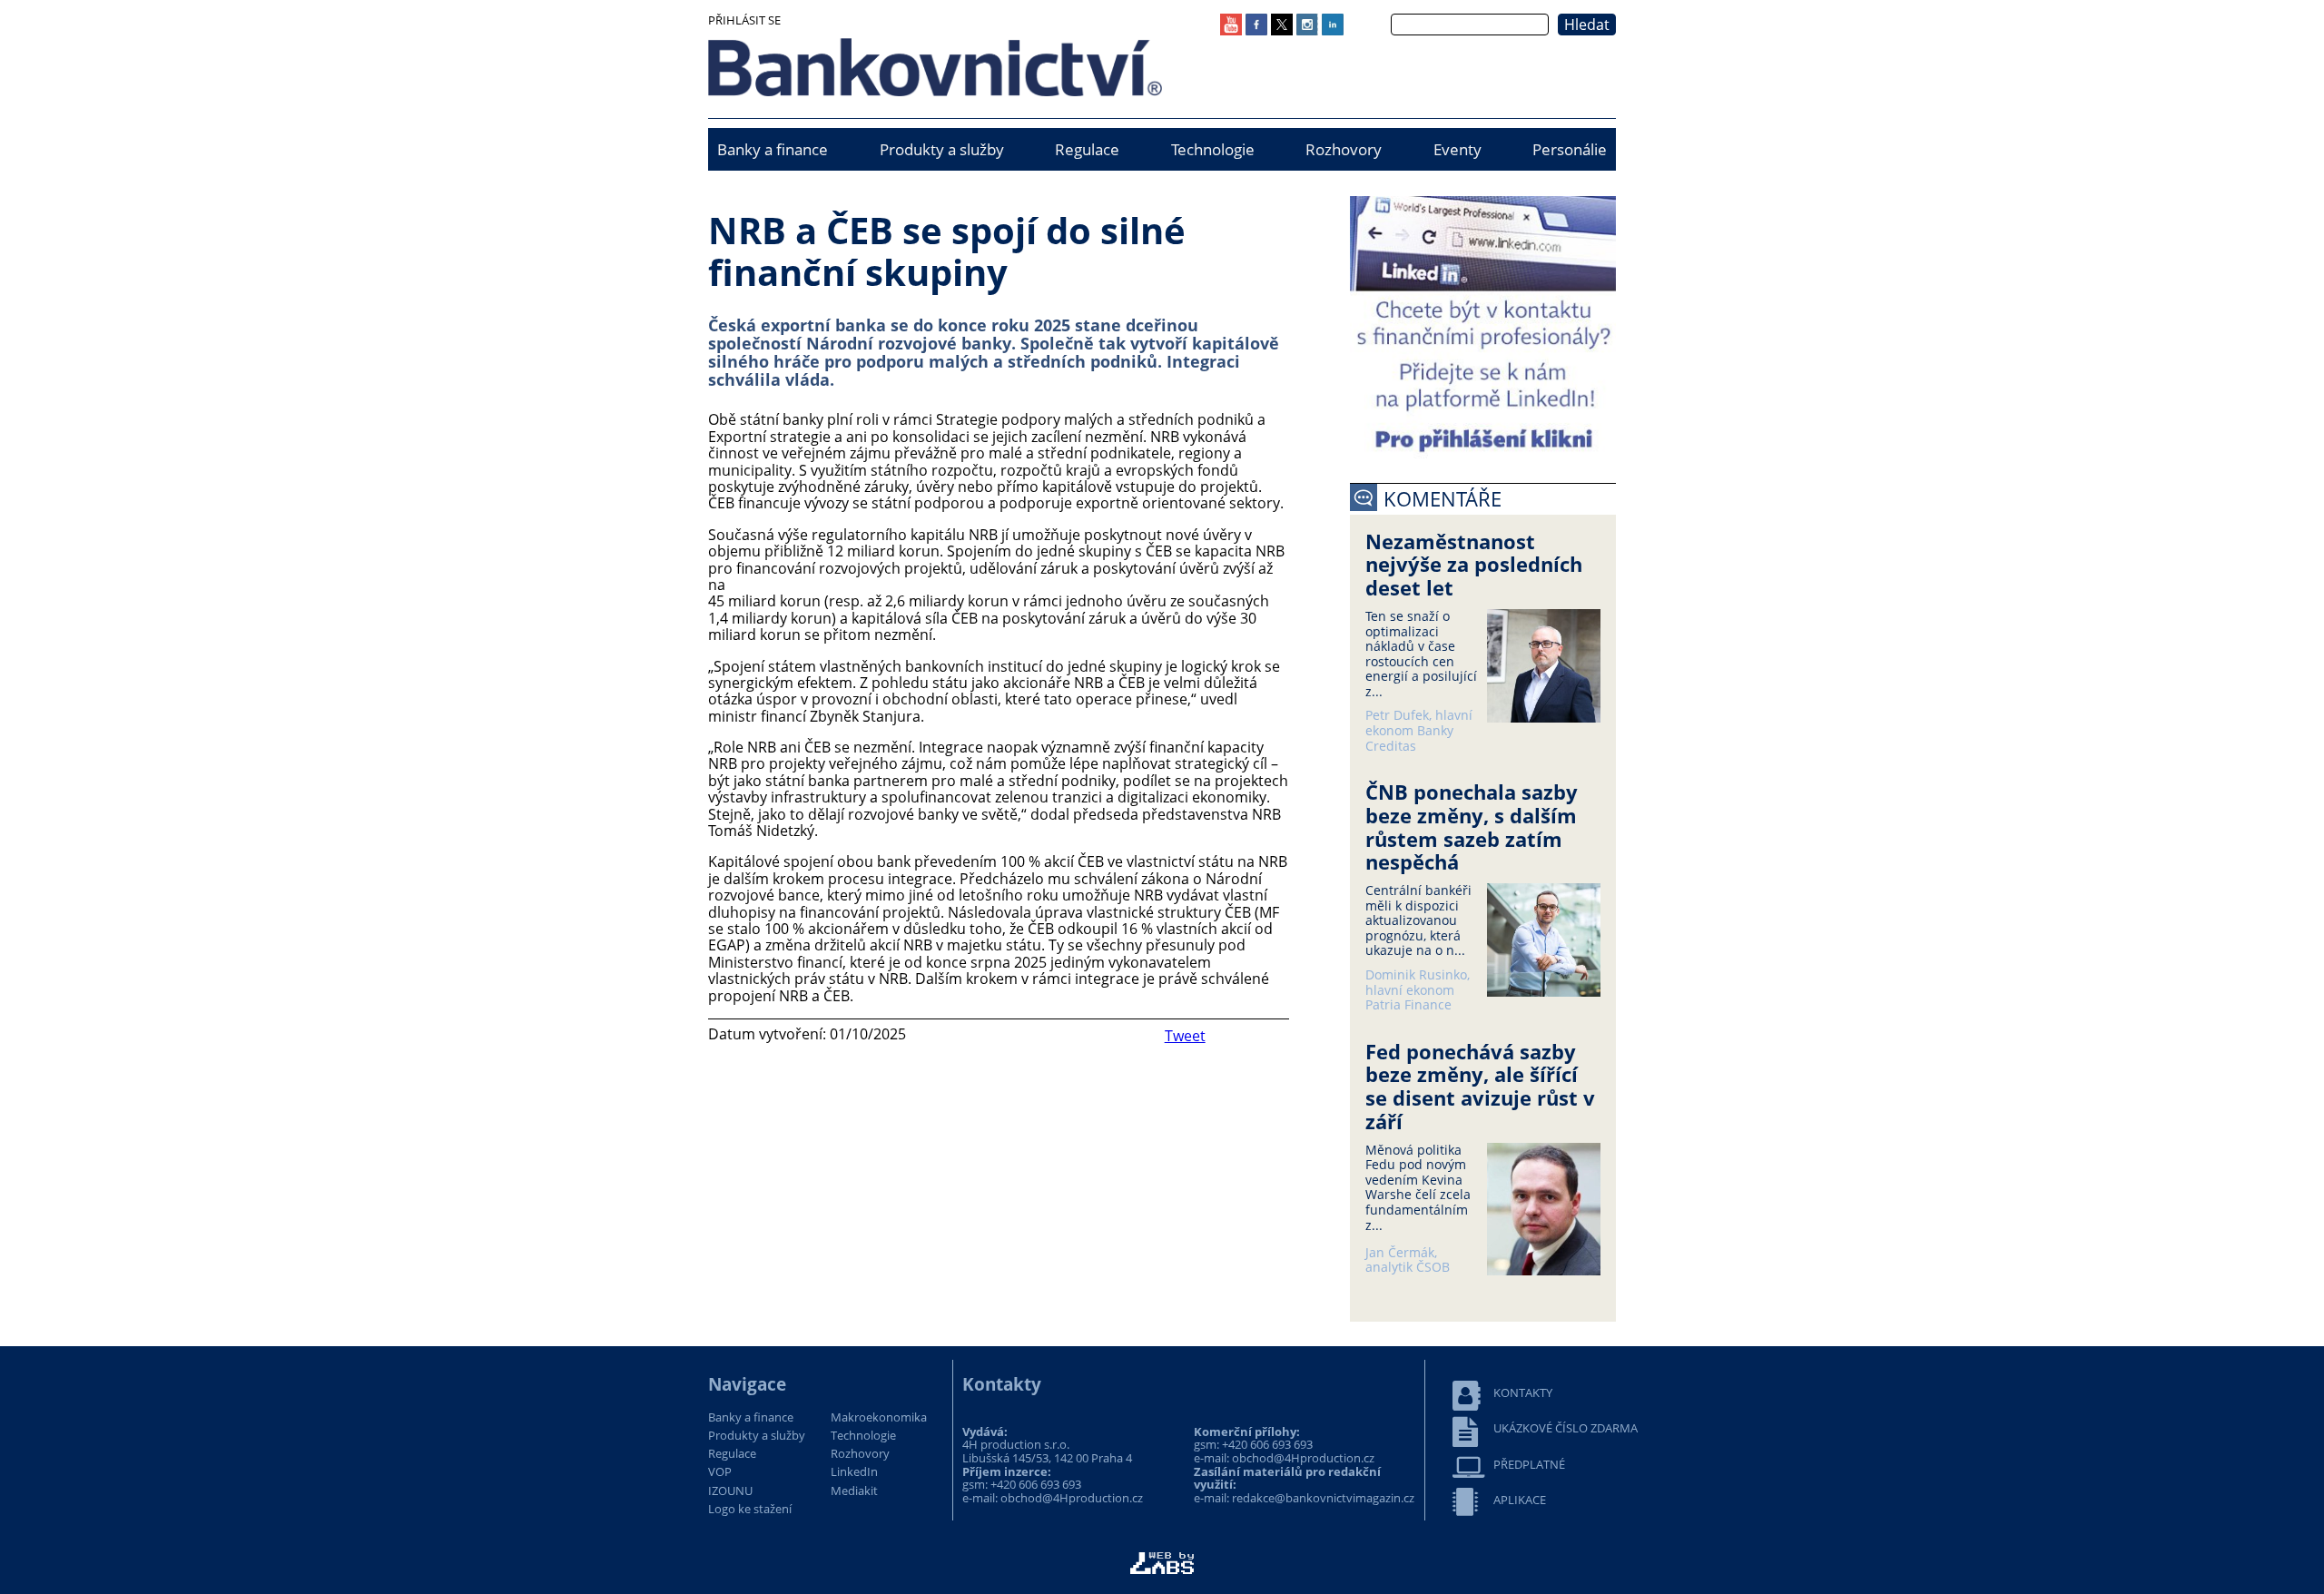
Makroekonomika (879, 1418)
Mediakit (854, 1491)
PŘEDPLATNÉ (1529, 1465)
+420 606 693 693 (1036, 1484)
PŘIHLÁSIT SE (744, 20)
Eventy (1457, 149)
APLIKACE (1520, 1500)
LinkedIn (854, 1472)
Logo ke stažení (750, 1510)
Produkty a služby (942, 149)
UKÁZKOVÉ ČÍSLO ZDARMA (1566, 1428)
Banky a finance (773, 149)
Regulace (1087, 149)
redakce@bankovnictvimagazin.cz (1323, 1498)
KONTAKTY (1523, 1393)
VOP (720, 1472)
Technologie (1213, 149)
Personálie (1570, 149)
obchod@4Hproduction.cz (1072, 1498)
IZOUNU (730, 1491)
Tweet (1185, 1036)
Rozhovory (1344, 149)
